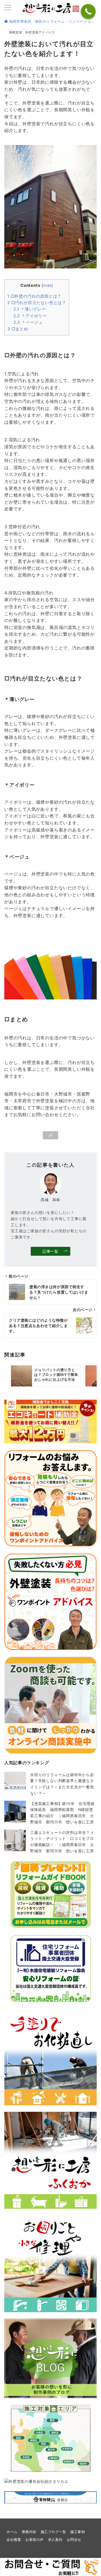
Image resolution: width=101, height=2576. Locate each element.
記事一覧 (50, 1251)
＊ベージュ (28, 322)
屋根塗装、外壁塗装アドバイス (32, 32)
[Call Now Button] (88, 11)
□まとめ (18, 329)
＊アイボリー (30, 316)
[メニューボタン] (8, 8)
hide (47, 285)
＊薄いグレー (30, 309)
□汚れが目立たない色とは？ (37, 303)
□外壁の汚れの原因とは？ (34, 296)
